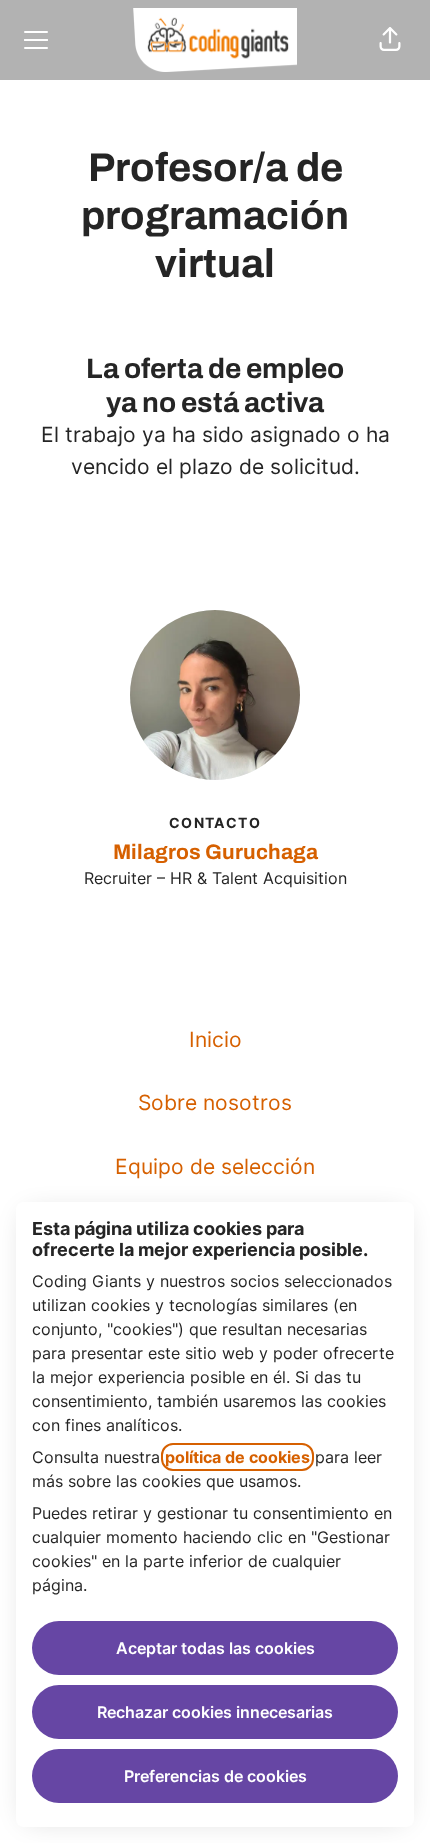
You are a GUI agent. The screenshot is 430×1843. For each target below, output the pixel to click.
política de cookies (237, 1457)
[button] (390, 40)
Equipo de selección (215, 1166)
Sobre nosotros (215, 1102)
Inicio (215, 1039)
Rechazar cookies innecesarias (215, 1712)
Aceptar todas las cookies (215, 1648)
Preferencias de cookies (215, 1776)
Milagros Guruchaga (215, 852)
